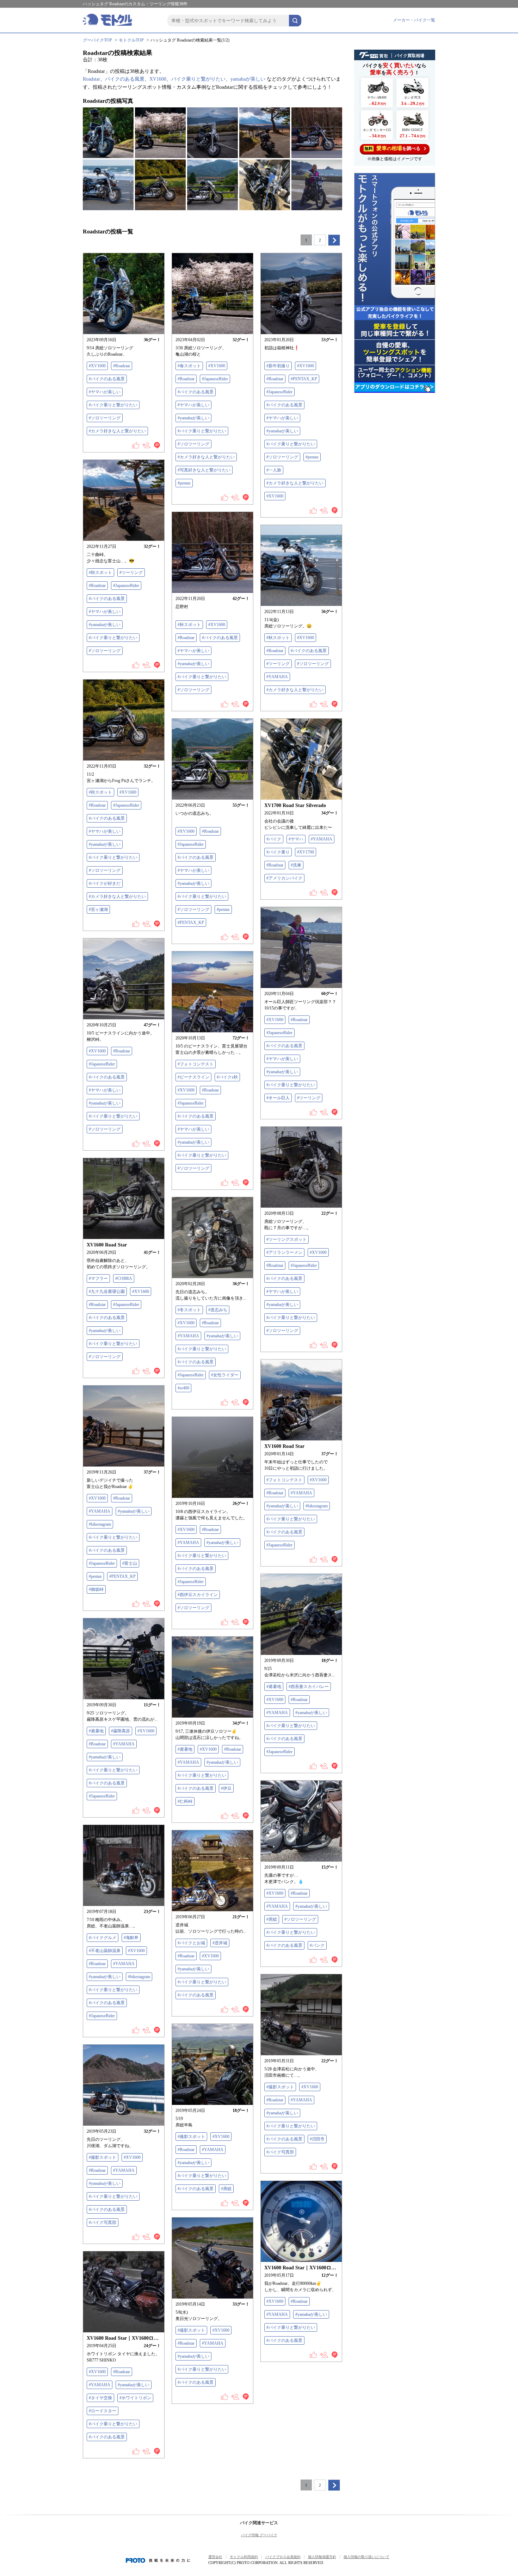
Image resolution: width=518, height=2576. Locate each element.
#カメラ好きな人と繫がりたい (295, 690)
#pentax (184, 483)
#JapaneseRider (215, 379)
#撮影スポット (280, 2087)
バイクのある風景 (125, 79)
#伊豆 (226, 1788)
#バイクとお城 (191, 1943)
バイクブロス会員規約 (283, 2557)
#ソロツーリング (105, 418)
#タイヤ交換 (100, 2398)
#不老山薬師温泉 (105, 1951)
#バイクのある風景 (107, 379)
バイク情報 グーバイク (259, 2535)
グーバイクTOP (97, 40)
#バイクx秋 (227, 1077)
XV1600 (158, 79)
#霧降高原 (121, 1731)
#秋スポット (100, 573)
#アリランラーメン (284, 1252)
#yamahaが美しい (193, 418)
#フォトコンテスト (196, 1064)
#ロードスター (103, 2411)
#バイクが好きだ (105, 883)
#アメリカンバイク (284, 878)
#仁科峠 (185, 1801)
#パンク (317, 1945)
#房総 (272, 1919)
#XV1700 (306, 852)
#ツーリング (131, 573)
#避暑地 (274, 1687)
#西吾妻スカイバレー (309, 1687)
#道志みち (218, 1310)
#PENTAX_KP (304, 379)
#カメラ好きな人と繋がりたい (117, 431)
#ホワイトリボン (135, 2398)
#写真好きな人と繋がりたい (204, 470)
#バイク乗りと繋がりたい (113, 405)
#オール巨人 (278, 1098)
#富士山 (130, 1563)
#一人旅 (274, 470)
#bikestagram (317, 1506)
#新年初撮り (278, 366)
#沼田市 (317, 2139)
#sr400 (183, 1388)
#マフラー (98, 1278)
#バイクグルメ (103, 1938)
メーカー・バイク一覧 (414, 20)
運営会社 (215, 2557)
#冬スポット (189, 1310)
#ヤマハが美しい (105, 392)
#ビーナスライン (193, 1077)
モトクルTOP (131, 40)
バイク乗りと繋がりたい (198, 79)
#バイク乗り (278, 852)
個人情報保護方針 (322, 2557)
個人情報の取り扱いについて (366, 2557)
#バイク (274, 839)
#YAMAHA (277, 677)
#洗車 (296, 865)
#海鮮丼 (131, 1938)
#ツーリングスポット (286, 1239)
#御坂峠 (96, 1589)
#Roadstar (122, 366)
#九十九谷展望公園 (107, 1292)
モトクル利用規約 (244, 2557)
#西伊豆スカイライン (198, 1595)
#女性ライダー (225, 1375)
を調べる (392, 148)
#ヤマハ (296, 839)
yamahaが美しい (248, 79)
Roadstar (91, 79)
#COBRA (124, 1278)
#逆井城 (220, 1943)
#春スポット (189, 366)
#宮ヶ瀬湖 (98, 909)
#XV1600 (97, 366)
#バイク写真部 (280, 2152)
